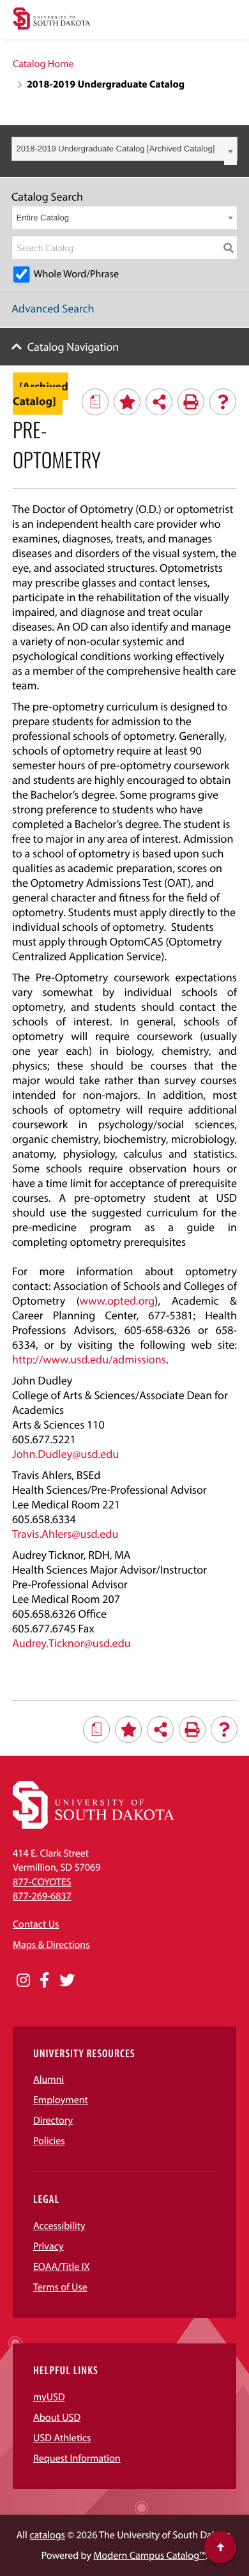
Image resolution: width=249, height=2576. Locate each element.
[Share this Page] (159, 402)
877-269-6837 (42, 1896)
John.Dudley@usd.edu (65, 1454)
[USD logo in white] (94, 1826)
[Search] (229, 248)
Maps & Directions (51, 1945)
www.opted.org (117, 1300)
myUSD (49, 2397)
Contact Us (36, 1924)
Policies (49, 2141)
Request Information (77, 2458)
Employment (61, 2100)
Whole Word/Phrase (76, 274)
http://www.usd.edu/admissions (89, 1359)
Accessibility (59, 2226)
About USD (57, 2418)
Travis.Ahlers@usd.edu (65, 1534)
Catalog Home (43, 64)
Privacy (49, 2246)
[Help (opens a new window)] (223, 402)
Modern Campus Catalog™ (150, 2556)
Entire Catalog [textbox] (43, 218)
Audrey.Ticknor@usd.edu (72, 1643)
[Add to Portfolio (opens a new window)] (127, 402)
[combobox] (124, 149)
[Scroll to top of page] (220, 2547)
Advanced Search (53, 308)
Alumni (49, 2080)
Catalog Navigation (73, 347)
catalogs (47, 2535)
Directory (53, 2120)
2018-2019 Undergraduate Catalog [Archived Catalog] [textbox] (116, 149)
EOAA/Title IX (62, 2267)
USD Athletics (62, 2438)
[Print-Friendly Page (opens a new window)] (191, 402)
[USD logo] (52, 20)
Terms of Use (60, 2287)
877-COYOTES (42, 1882)
